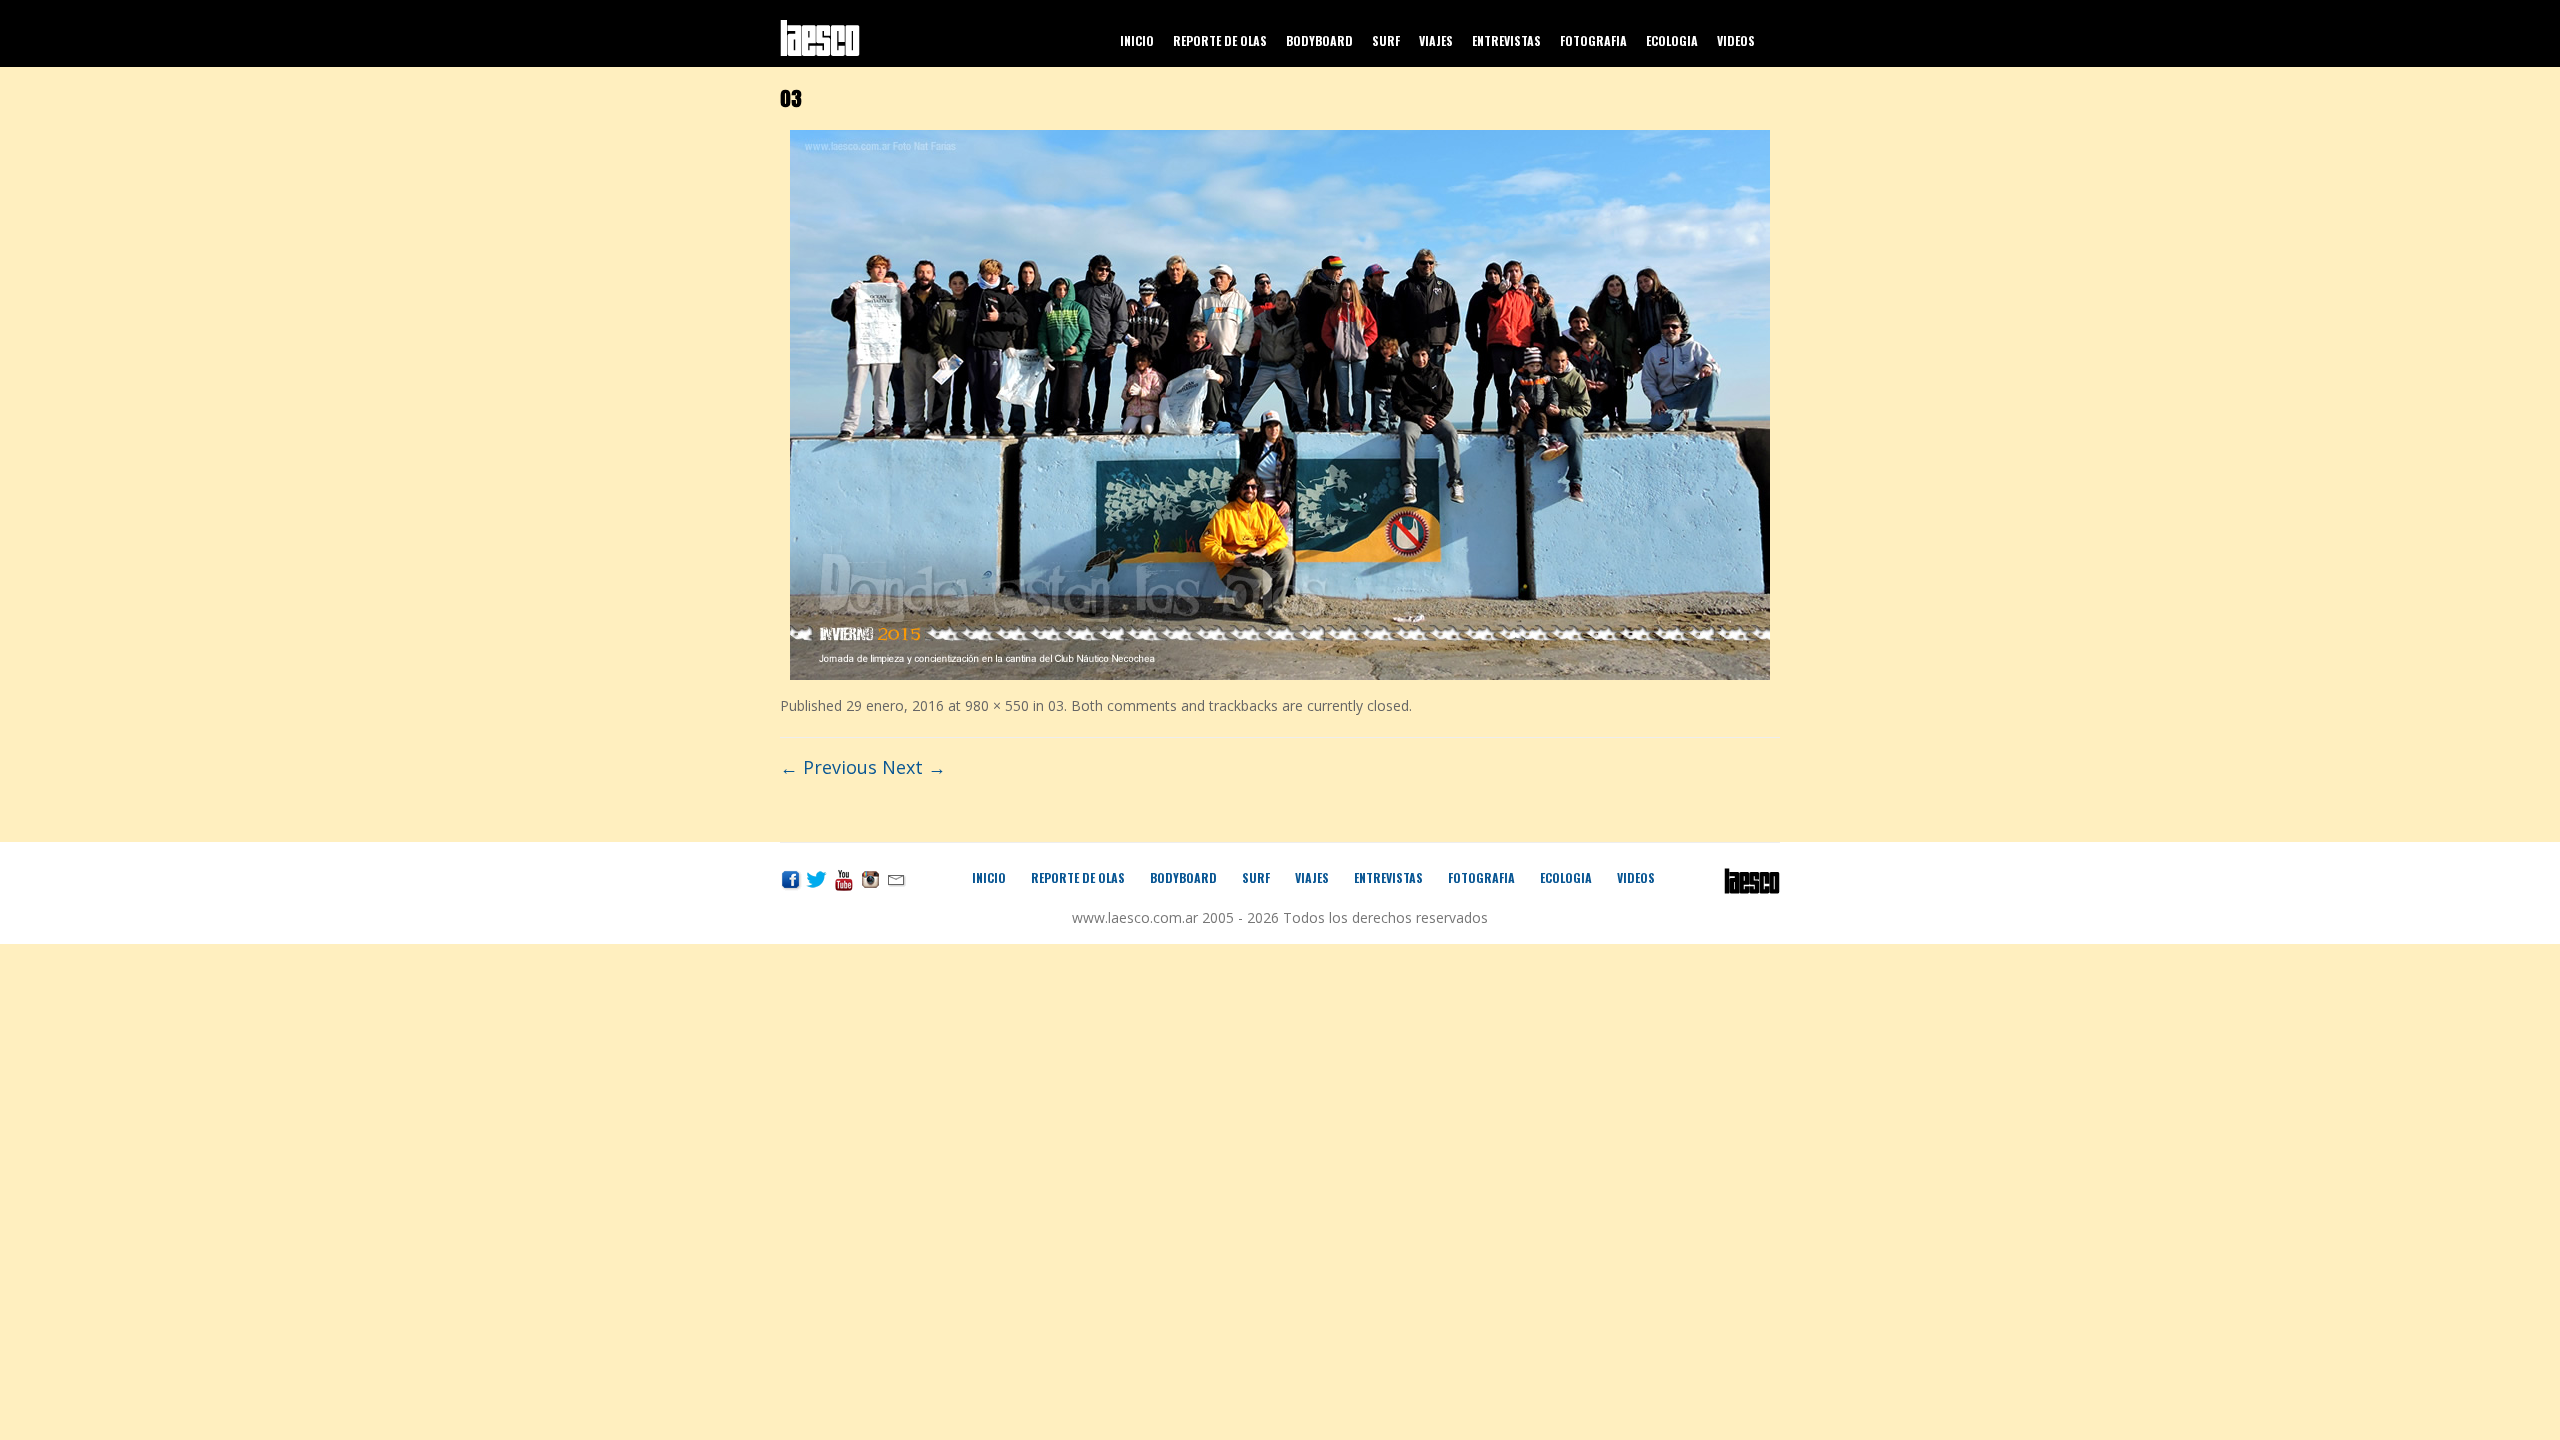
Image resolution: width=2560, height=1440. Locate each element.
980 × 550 (997, 705)
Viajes (1436, 40)
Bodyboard (1319, 40)
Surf (1386, 40)
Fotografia (1593, 40)
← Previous (828, 767)
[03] (1280, 402)
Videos (1736, 40)
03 (1056, 705)
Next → (914, 767)
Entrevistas (1506, 40)
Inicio (1137, 40)
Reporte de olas (1220, 40)
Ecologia (1672, 40)
